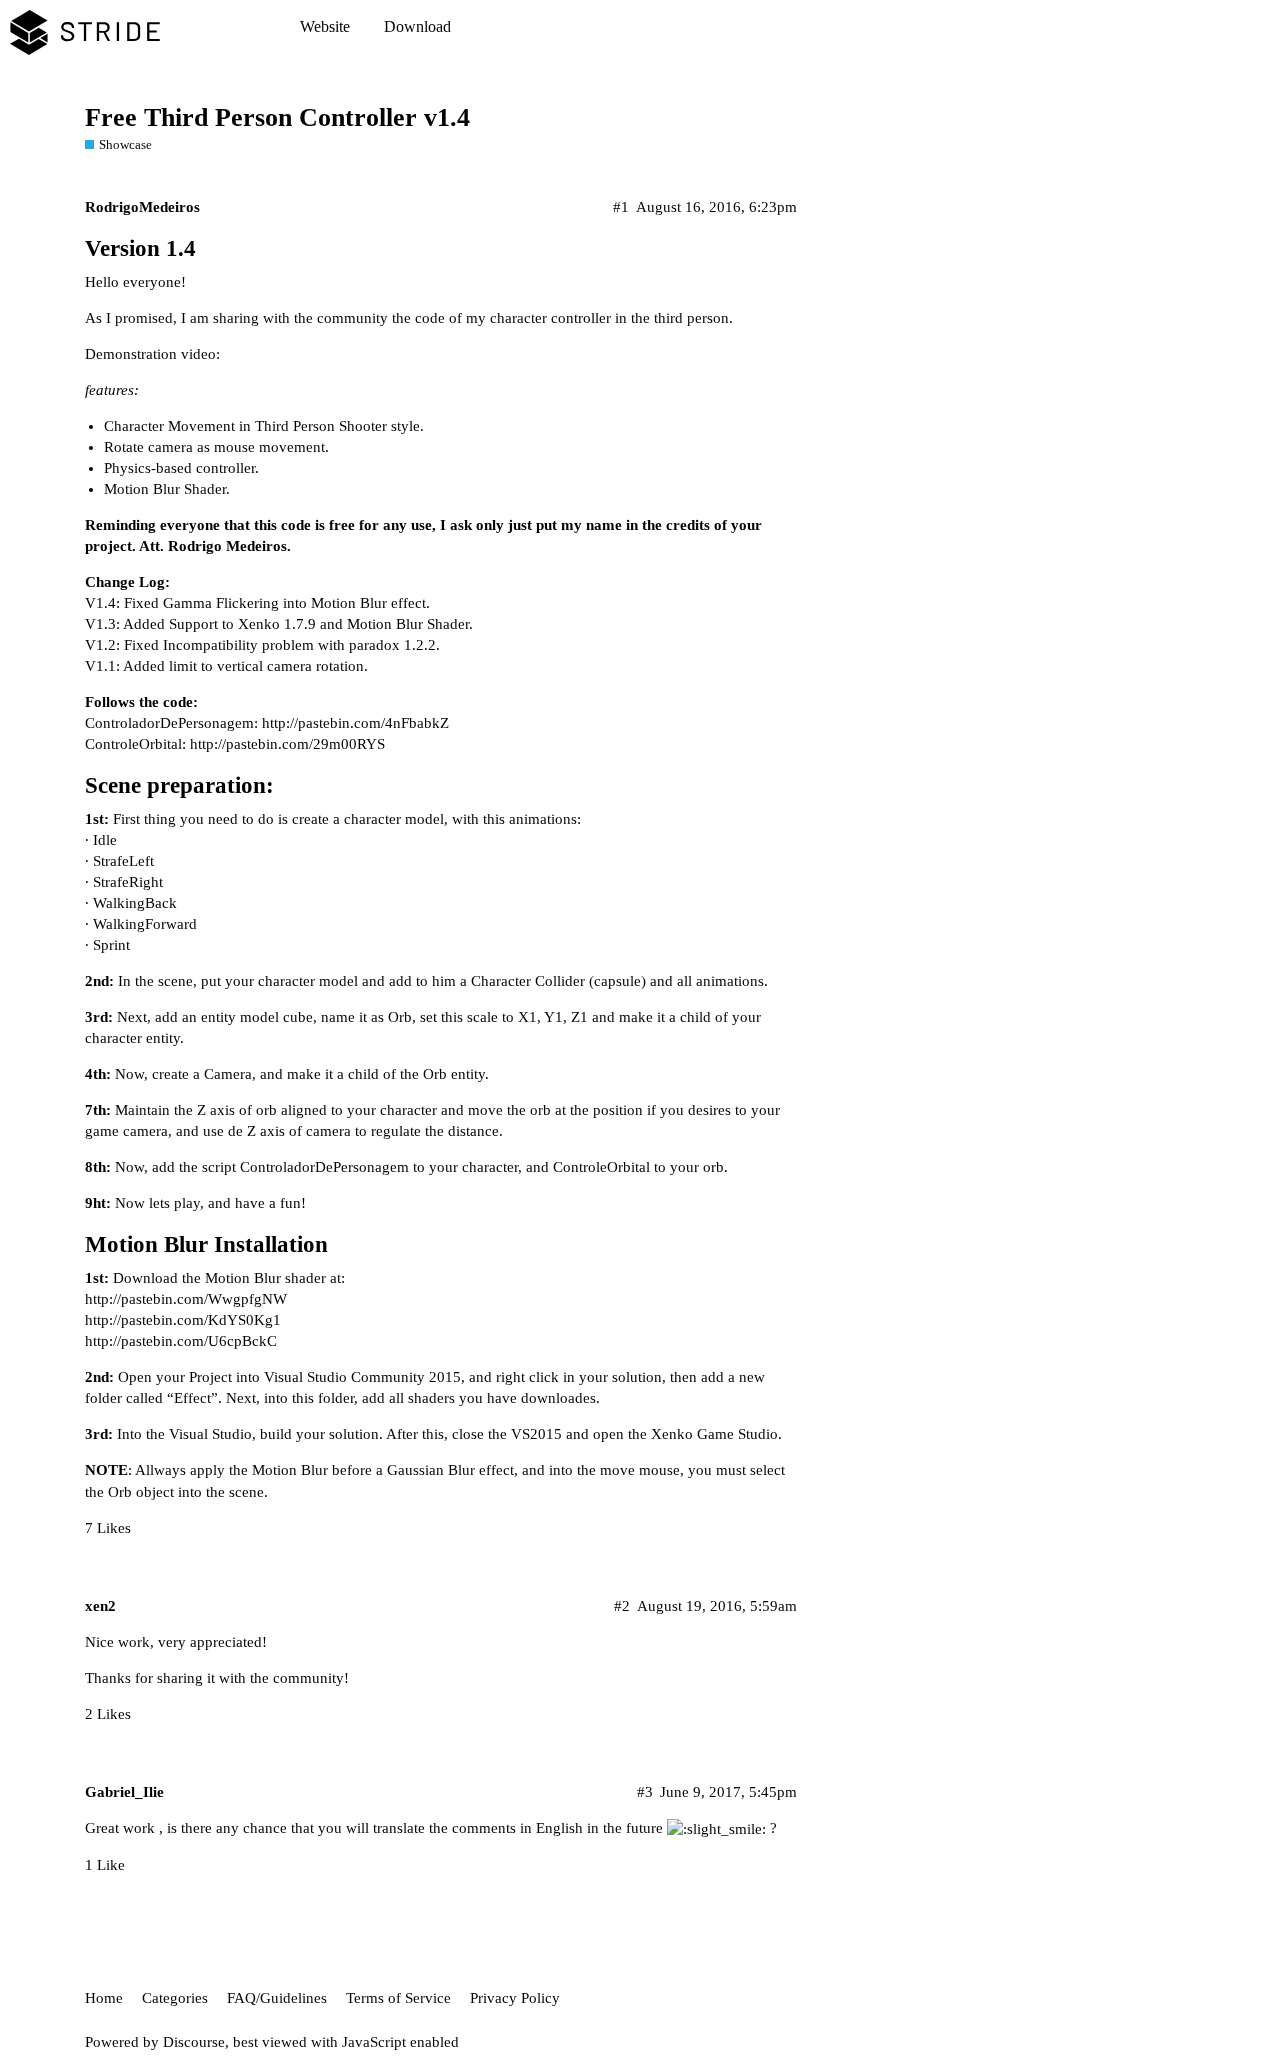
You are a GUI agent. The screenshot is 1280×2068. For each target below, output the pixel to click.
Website (325, 26)
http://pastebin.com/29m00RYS (287, 744)
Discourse (194, 2042)
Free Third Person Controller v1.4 (277, 117)
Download (417, 26)
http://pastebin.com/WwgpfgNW (186, 1299)
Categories (175, 1998)
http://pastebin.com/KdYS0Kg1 (183, 1320)
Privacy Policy (515, 1998)
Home (104, 1998)
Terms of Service (398, 1998)
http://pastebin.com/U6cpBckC (181, 1341)
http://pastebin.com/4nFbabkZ (355, 723)
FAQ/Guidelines (277, 1998)
